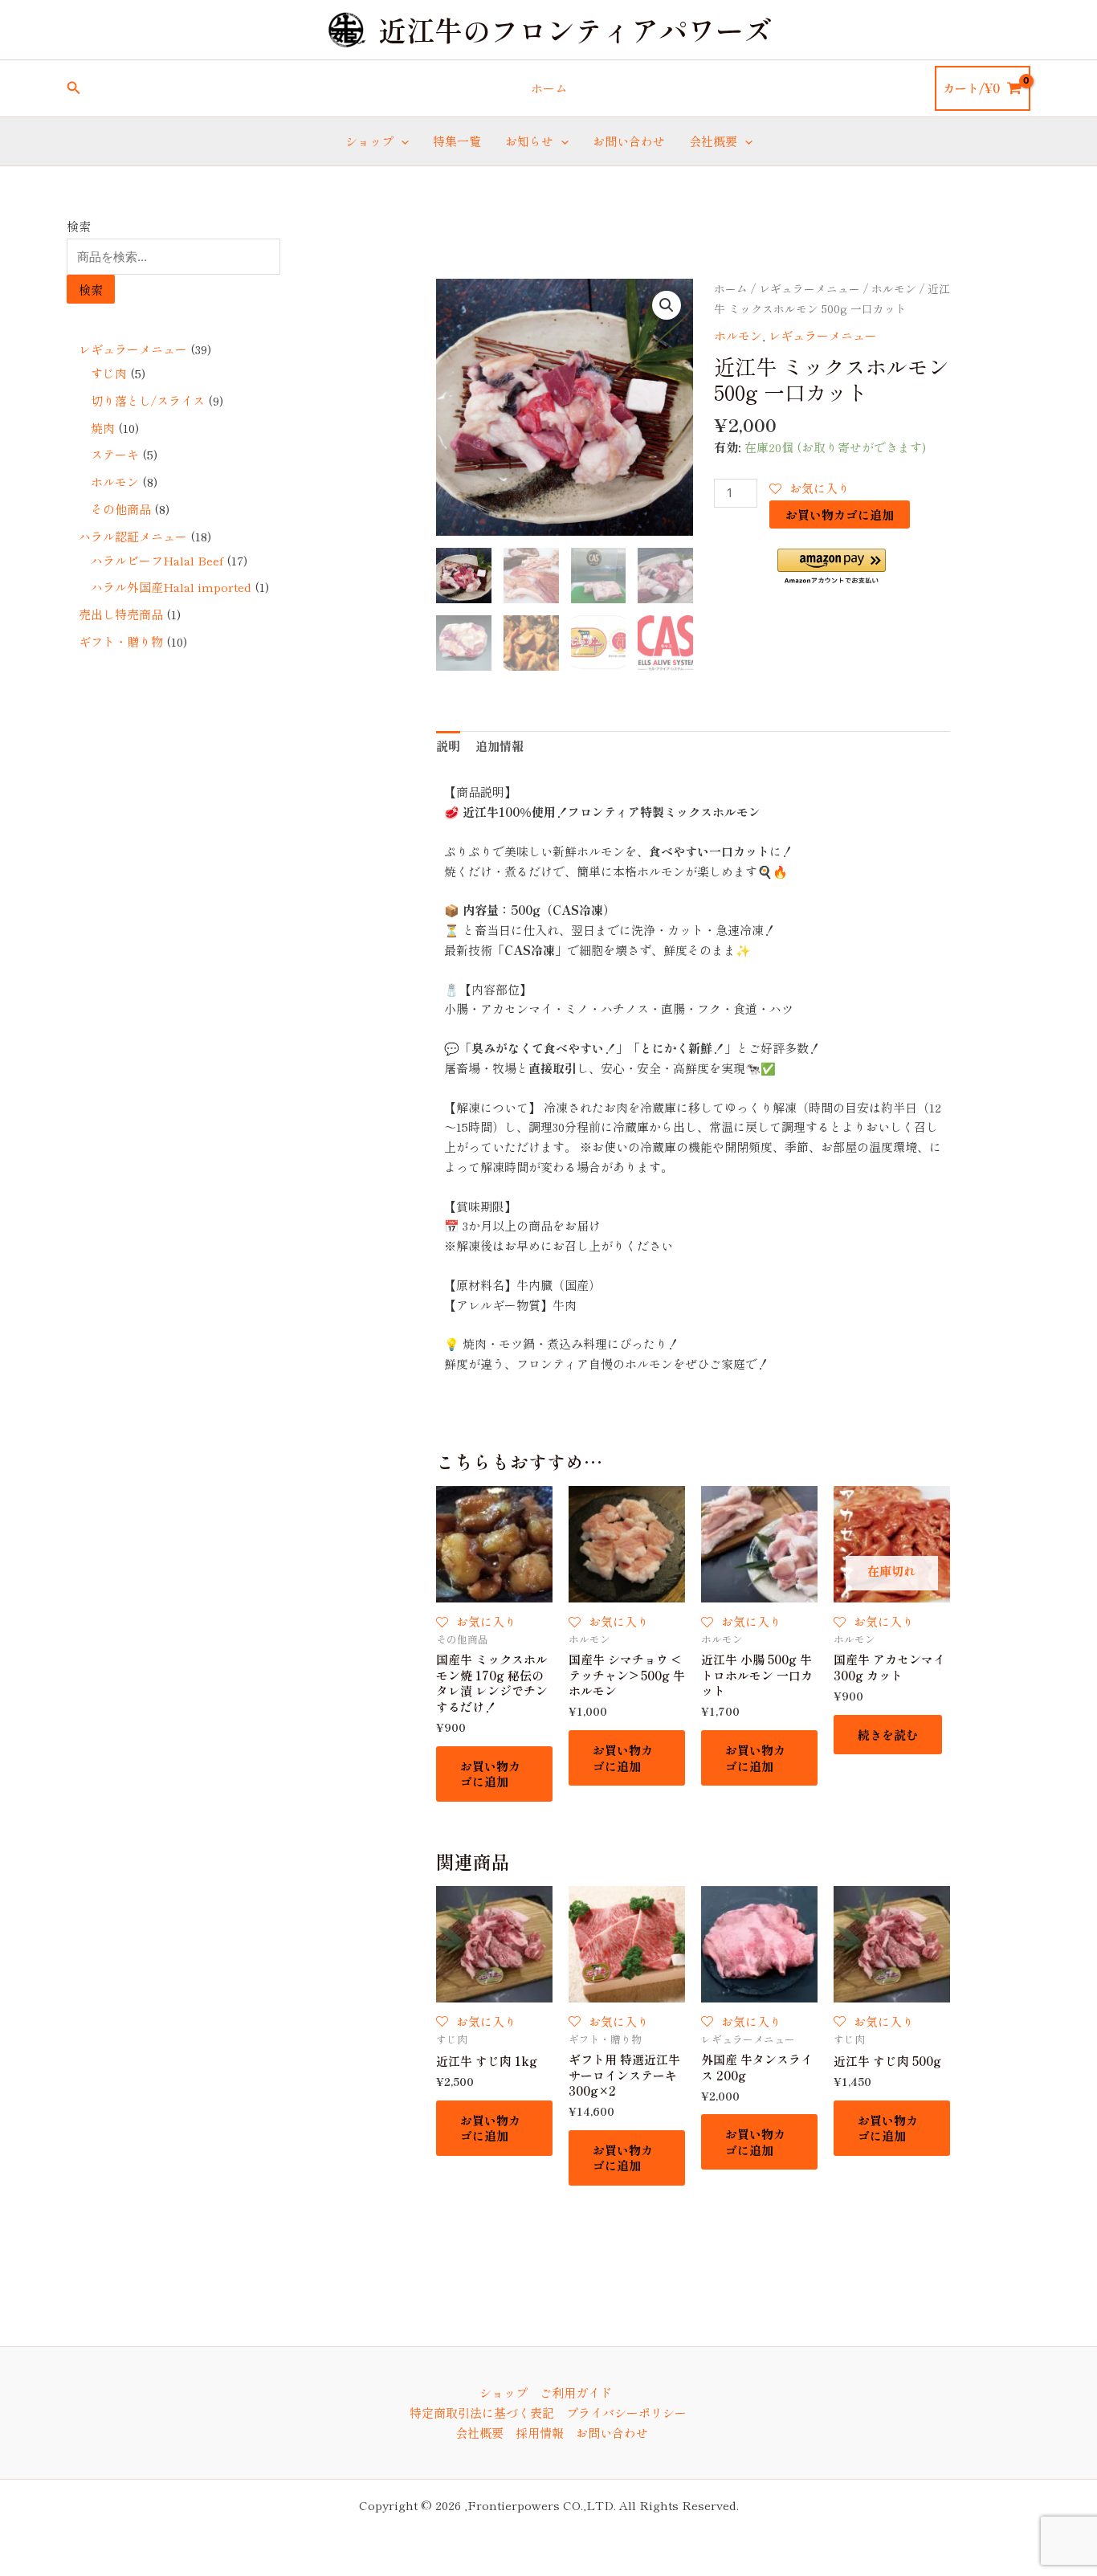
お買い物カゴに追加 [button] (490, 1774)
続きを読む (888, 1735)
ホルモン (894, 288)
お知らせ (529, 141)
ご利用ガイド (576, 2392)
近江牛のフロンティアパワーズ (575, 29)
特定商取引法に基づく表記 (482, 2413)
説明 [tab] (448, 746)
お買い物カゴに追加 (840, 514)
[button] (74, 88)
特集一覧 (457, 141)
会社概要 (713, 141)
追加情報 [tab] (500, 746)
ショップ (369, 141)
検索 (79, 226)
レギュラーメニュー (809, 288)
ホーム (549, 88)
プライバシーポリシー (626, 2413)
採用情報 (540, 2433)
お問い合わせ (629, 141)
